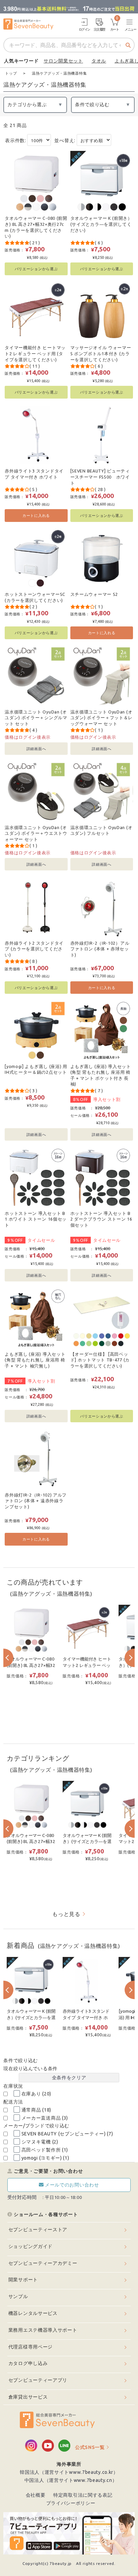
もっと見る (66, 1914)
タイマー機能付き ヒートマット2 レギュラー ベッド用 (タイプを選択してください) (35, 353)
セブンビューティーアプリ (38, 2380)
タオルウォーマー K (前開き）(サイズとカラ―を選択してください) (101, 224)
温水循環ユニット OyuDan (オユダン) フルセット (101, 830)
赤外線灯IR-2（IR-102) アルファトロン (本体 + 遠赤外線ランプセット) (36, 1501)
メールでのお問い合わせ (72, 2185)
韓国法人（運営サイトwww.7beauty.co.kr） (69, 2472)
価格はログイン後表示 (28, 737)
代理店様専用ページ (30, 2347)
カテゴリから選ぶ (27, 105)
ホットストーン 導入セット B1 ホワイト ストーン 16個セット (36, 1219)
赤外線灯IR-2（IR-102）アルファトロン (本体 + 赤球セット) (100, 949)
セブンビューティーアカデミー (43, 2263)
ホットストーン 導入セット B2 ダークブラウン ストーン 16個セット (101, 1219)
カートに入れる (36, 515)
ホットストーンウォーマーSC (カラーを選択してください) (35, 597)
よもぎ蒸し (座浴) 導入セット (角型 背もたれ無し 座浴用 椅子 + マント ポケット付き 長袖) (101, 1075)
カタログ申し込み (28, 2363)
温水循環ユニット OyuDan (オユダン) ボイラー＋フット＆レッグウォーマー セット (102, 718)
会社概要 (36, 2495)
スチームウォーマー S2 (94, 594)
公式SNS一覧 (90, 2447)
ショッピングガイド (30, 2246)
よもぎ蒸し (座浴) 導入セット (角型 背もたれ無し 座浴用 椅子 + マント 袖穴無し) (35, 1360)
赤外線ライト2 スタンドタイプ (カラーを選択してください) (34, 949)
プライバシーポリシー (71, 2503)
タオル (99, 61)
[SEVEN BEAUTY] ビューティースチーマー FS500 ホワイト (100, 477)
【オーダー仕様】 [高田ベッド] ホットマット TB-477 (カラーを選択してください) (100, 1360)
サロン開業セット (63, 61)
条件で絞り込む (92, 105)
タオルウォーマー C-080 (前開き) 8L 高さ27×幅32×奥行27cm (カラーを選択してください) (36, 227)
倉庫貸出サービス (28, 2397)
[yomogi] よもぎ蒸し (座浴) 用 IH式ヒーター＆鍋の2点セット (36, 1069)
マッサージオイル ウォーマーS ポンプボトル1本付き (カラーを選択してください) (101, 353)
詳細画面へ (36, 749)
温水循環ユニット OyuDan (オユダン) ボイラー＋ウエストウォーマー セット (36, 833)
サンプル (18, 2296)
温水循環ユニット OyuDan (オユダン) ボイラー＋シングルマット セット (36, 718)
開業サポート (23, 2280)
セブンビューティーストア (38, 2230)
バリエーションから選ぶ (36, 269)
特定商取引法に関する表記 (83, 2495)
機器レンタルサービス (33, 2313)
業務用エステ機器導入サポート (43, 2330)
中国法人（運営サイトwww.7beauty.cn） (71, 2480)
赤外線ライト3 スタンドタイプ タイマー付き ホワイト (34, 474)
